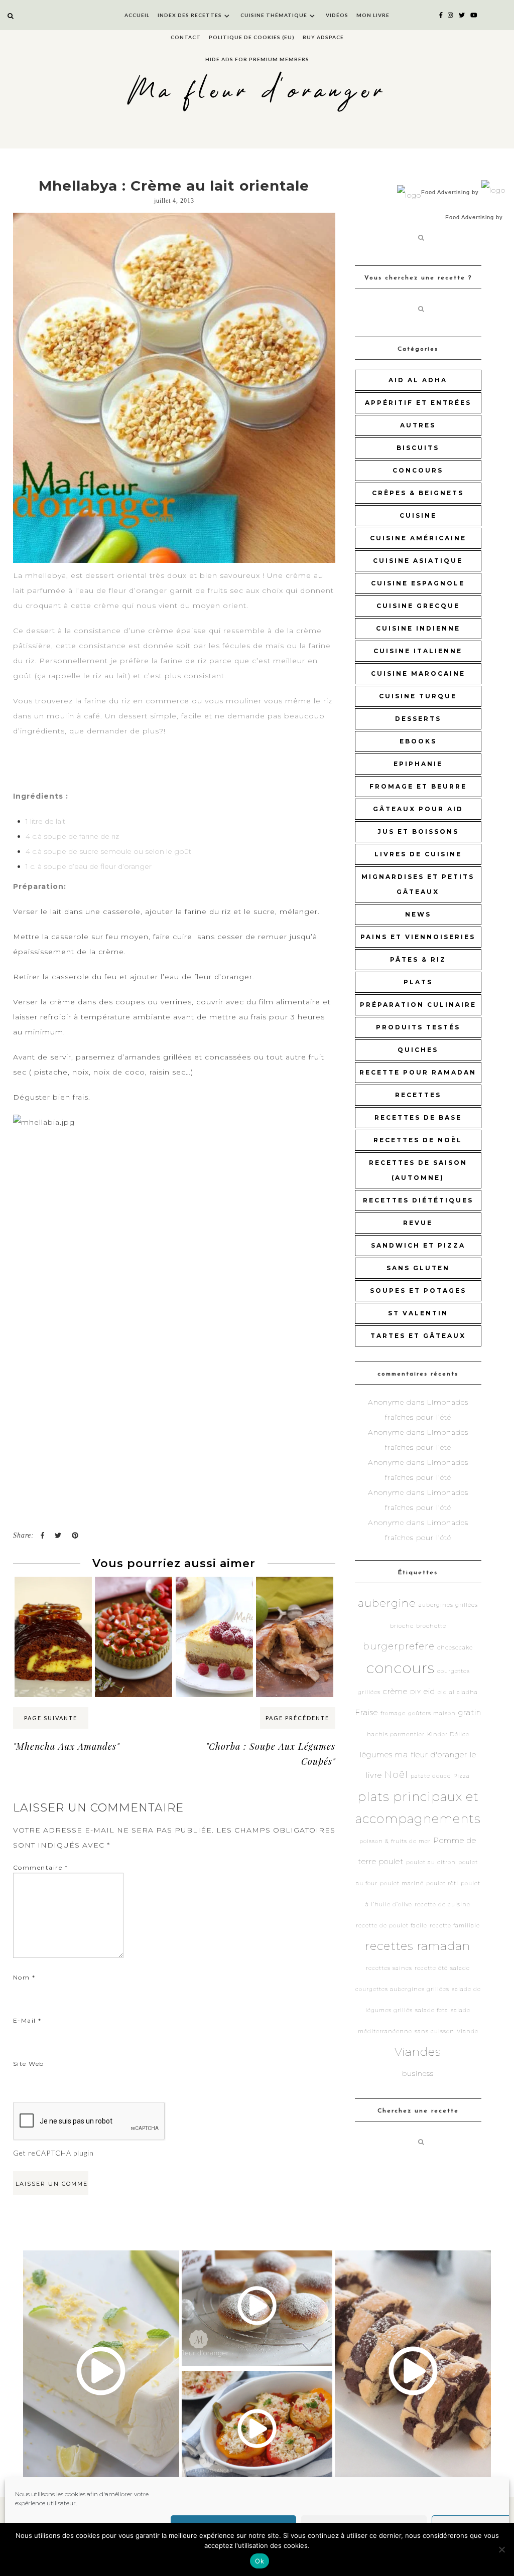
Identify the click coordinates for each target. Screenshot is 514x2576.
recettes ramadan (418, 1946)
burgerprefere (399, 1646)
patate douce (431, 1776)
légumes (376, 1755)
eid (429, 1691)
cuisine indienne (418, 628)
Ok (260, 2561)
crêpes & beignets (418, 493)
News (418, 914)
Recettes (418, 1095)
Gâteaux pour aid (418, 809)
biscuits (418, 448)
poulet (391, 1861)
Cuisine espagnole (418, 583)
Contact (186, 37)
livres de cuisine (418, 854)
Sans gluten (418, 1268)
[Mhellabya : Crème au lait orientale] (174, 388)
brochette (431, 1626)
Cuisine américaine (418, 538)
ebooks (418, 741)
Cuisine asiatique (418, 561)
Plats (418, 982)
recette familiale (455, 1926)
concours (418, 470)
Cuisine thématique (274, 15)
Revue (418, 1223)
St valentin (418, 1313)
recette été (431, 1968)
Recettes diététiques (418, 1200)
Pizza (462, 1776)
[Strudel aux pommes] (295, 1596)
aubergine (387, 1603)
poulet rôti (442, 1883)
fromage (393, 1713)
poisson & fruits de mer (395, 1841)
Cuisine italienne (418, 651)
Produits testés (418, 1027)
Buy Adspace (323, 37)
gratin (470, 1712)
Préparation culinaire (418, 1005)
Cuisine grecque (418, 606)
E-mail (27, 2020)
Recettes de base (418, 1117)
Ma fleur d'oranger (257, 92)
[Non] (501, 2549)
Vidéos (337, 15)
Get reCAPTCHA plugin (53, 2153)
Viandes (418, 2052)
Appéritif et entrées (418, 403)
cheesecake (455, 1648)
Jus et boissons (418, 831)
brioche (402, 1626)
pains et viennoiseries (418, 937)
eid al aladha (458, 1692)
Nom (24, 1977)
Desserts (418, 719)
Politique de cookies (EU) (252, 37)
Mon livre (373, 15)
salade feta (432, 2010)
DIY (416, 1692)
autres (418, 425)
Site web (29, 2064)
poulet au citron (431, 1862)
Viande (468, 2031)
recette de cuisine (442, 1905)
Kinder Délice (448, 1734)
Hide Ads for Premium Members (257, 59)
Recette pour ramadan (418, 1072)
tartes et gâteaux (418, 1336)
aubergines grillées (448, 1605)
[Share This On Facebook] (42, 1536)
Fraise (366, 1712)
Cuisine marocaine (418, 673)
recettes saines (389, 1968)
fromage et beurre (418, 786)
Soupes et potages (418, 1291)
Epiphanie (418, 764)
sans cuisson (434, 2031)
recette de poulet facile (392, 1926)
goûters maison (432, 1713)
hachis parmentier (396, 1734)
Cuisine (418, 515)
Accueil (137, 15)
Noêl (396, 1775)
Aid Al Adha (418, 380)
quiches (418, 1050)
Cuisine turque (418, 696)
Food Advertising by (450, 192)
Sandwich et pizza (418, 1245)
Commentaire (41, 1867)
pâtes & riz (418, 959)
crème (395, 1691)
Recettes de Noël (418, 1140)
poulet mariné (402, 1883)
